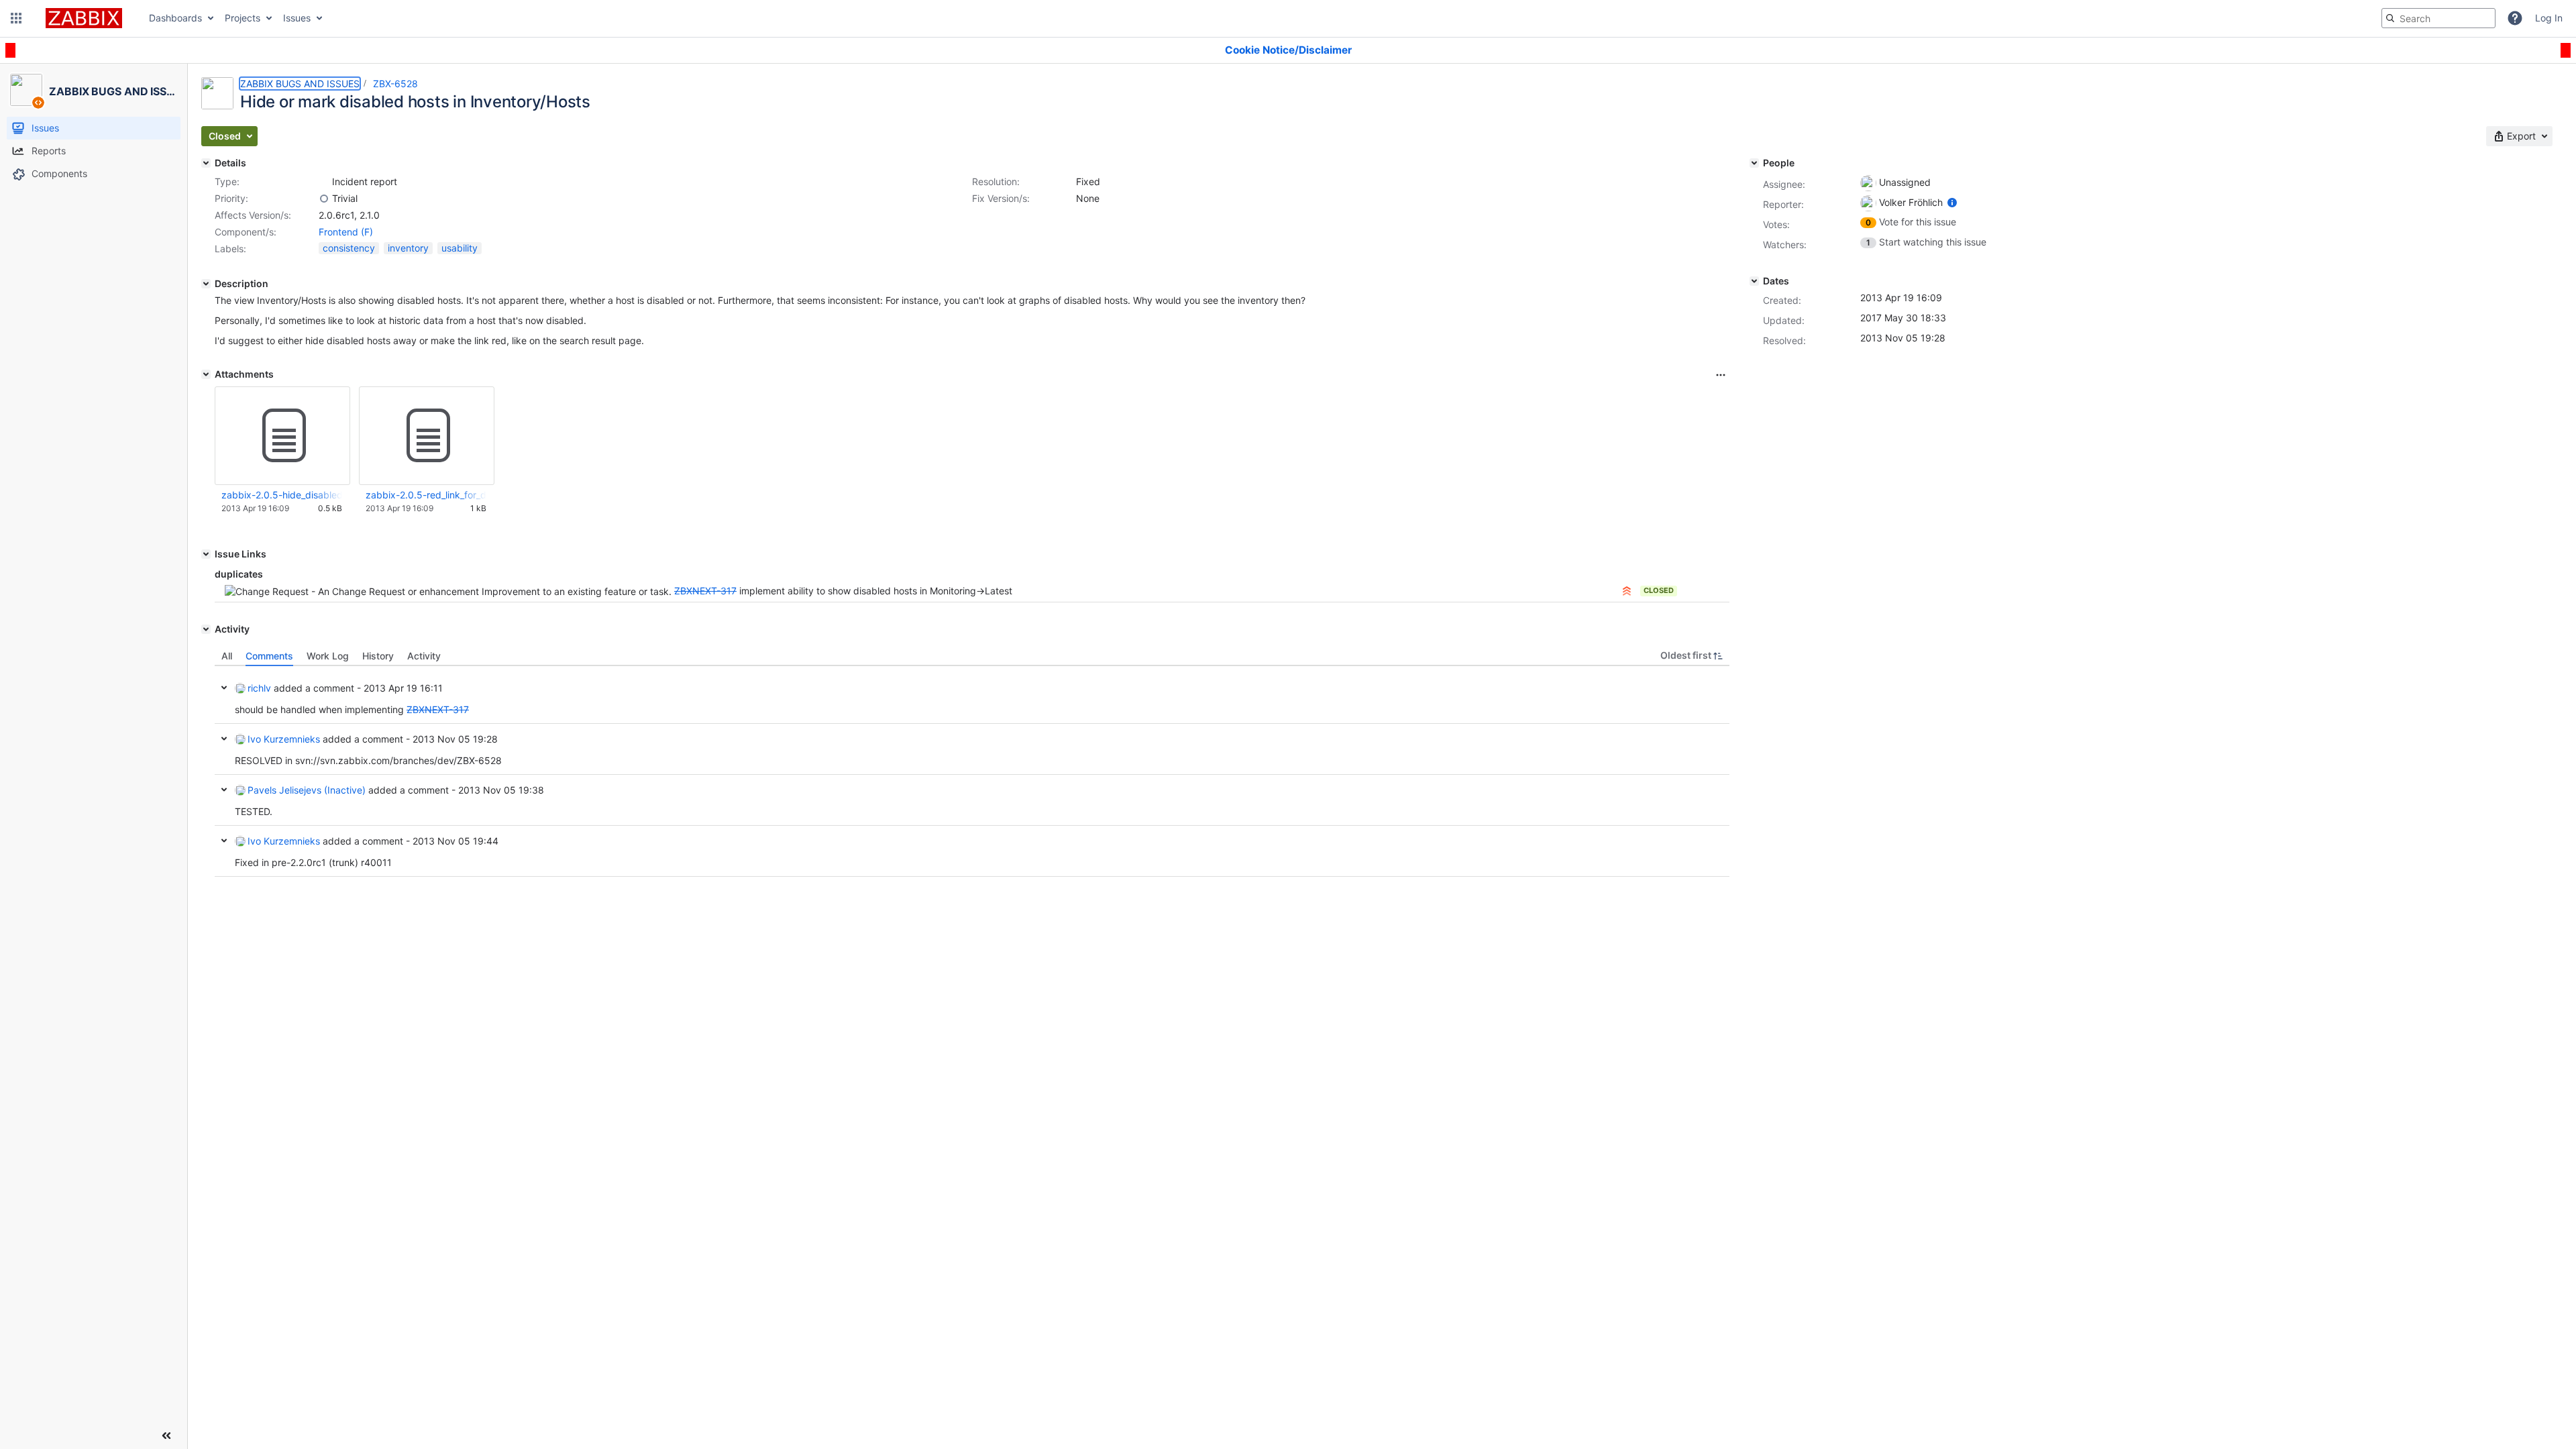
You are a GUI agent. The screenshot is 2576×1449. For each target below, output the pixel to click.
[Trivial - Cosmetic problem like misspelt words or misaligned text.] (324, 199)
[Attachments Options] (1721, 375)
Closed (1659, 590)
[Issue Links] (206, 554)
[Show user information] (1952, 202)
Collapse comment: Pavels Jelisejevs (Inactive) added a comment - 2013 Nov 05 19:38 (224, 790)
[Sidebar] (166, 1436)
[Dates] (1754, 281)
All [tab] (227, 656)
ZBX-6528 (395, 84)
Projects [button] (243, 18)
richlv (259, 688)
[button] (16, 18)
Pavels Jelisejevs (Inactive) (307, 790)
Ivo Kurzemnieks (284, 739)
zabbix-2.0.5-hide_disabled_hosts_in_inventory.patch (282, 495)
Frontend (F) (346, 232)
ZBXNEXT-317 (705, 591)
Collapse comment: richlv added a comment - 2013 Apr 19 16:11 (224, 688)
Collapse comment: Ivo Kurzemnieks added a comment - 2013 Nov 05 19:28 (224, 739)
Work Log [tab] (328, 656)
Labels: (230, 249)
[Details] (206, 163)
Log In (2549, 18)
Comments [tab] (269, 656)
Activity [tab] (424, 656)
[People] (1754, 163)
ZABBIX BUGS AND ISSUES (300, 84)
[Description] (206, 284)
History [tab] (378, 656)
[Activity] (206, 629)
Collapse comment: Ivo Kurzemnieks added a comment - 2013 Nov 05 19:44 (224, 841)
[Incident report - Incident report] (324, 182)
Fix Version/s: (1001, 198)
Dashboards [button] (175, 18)
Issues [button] (297, 18)
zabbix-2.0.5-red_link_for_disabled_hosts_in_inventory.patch (426, 495)
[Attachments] (206, 374)
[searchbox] (2438, 18)
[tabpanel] (972, 771)
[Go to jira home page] (84, 18)
